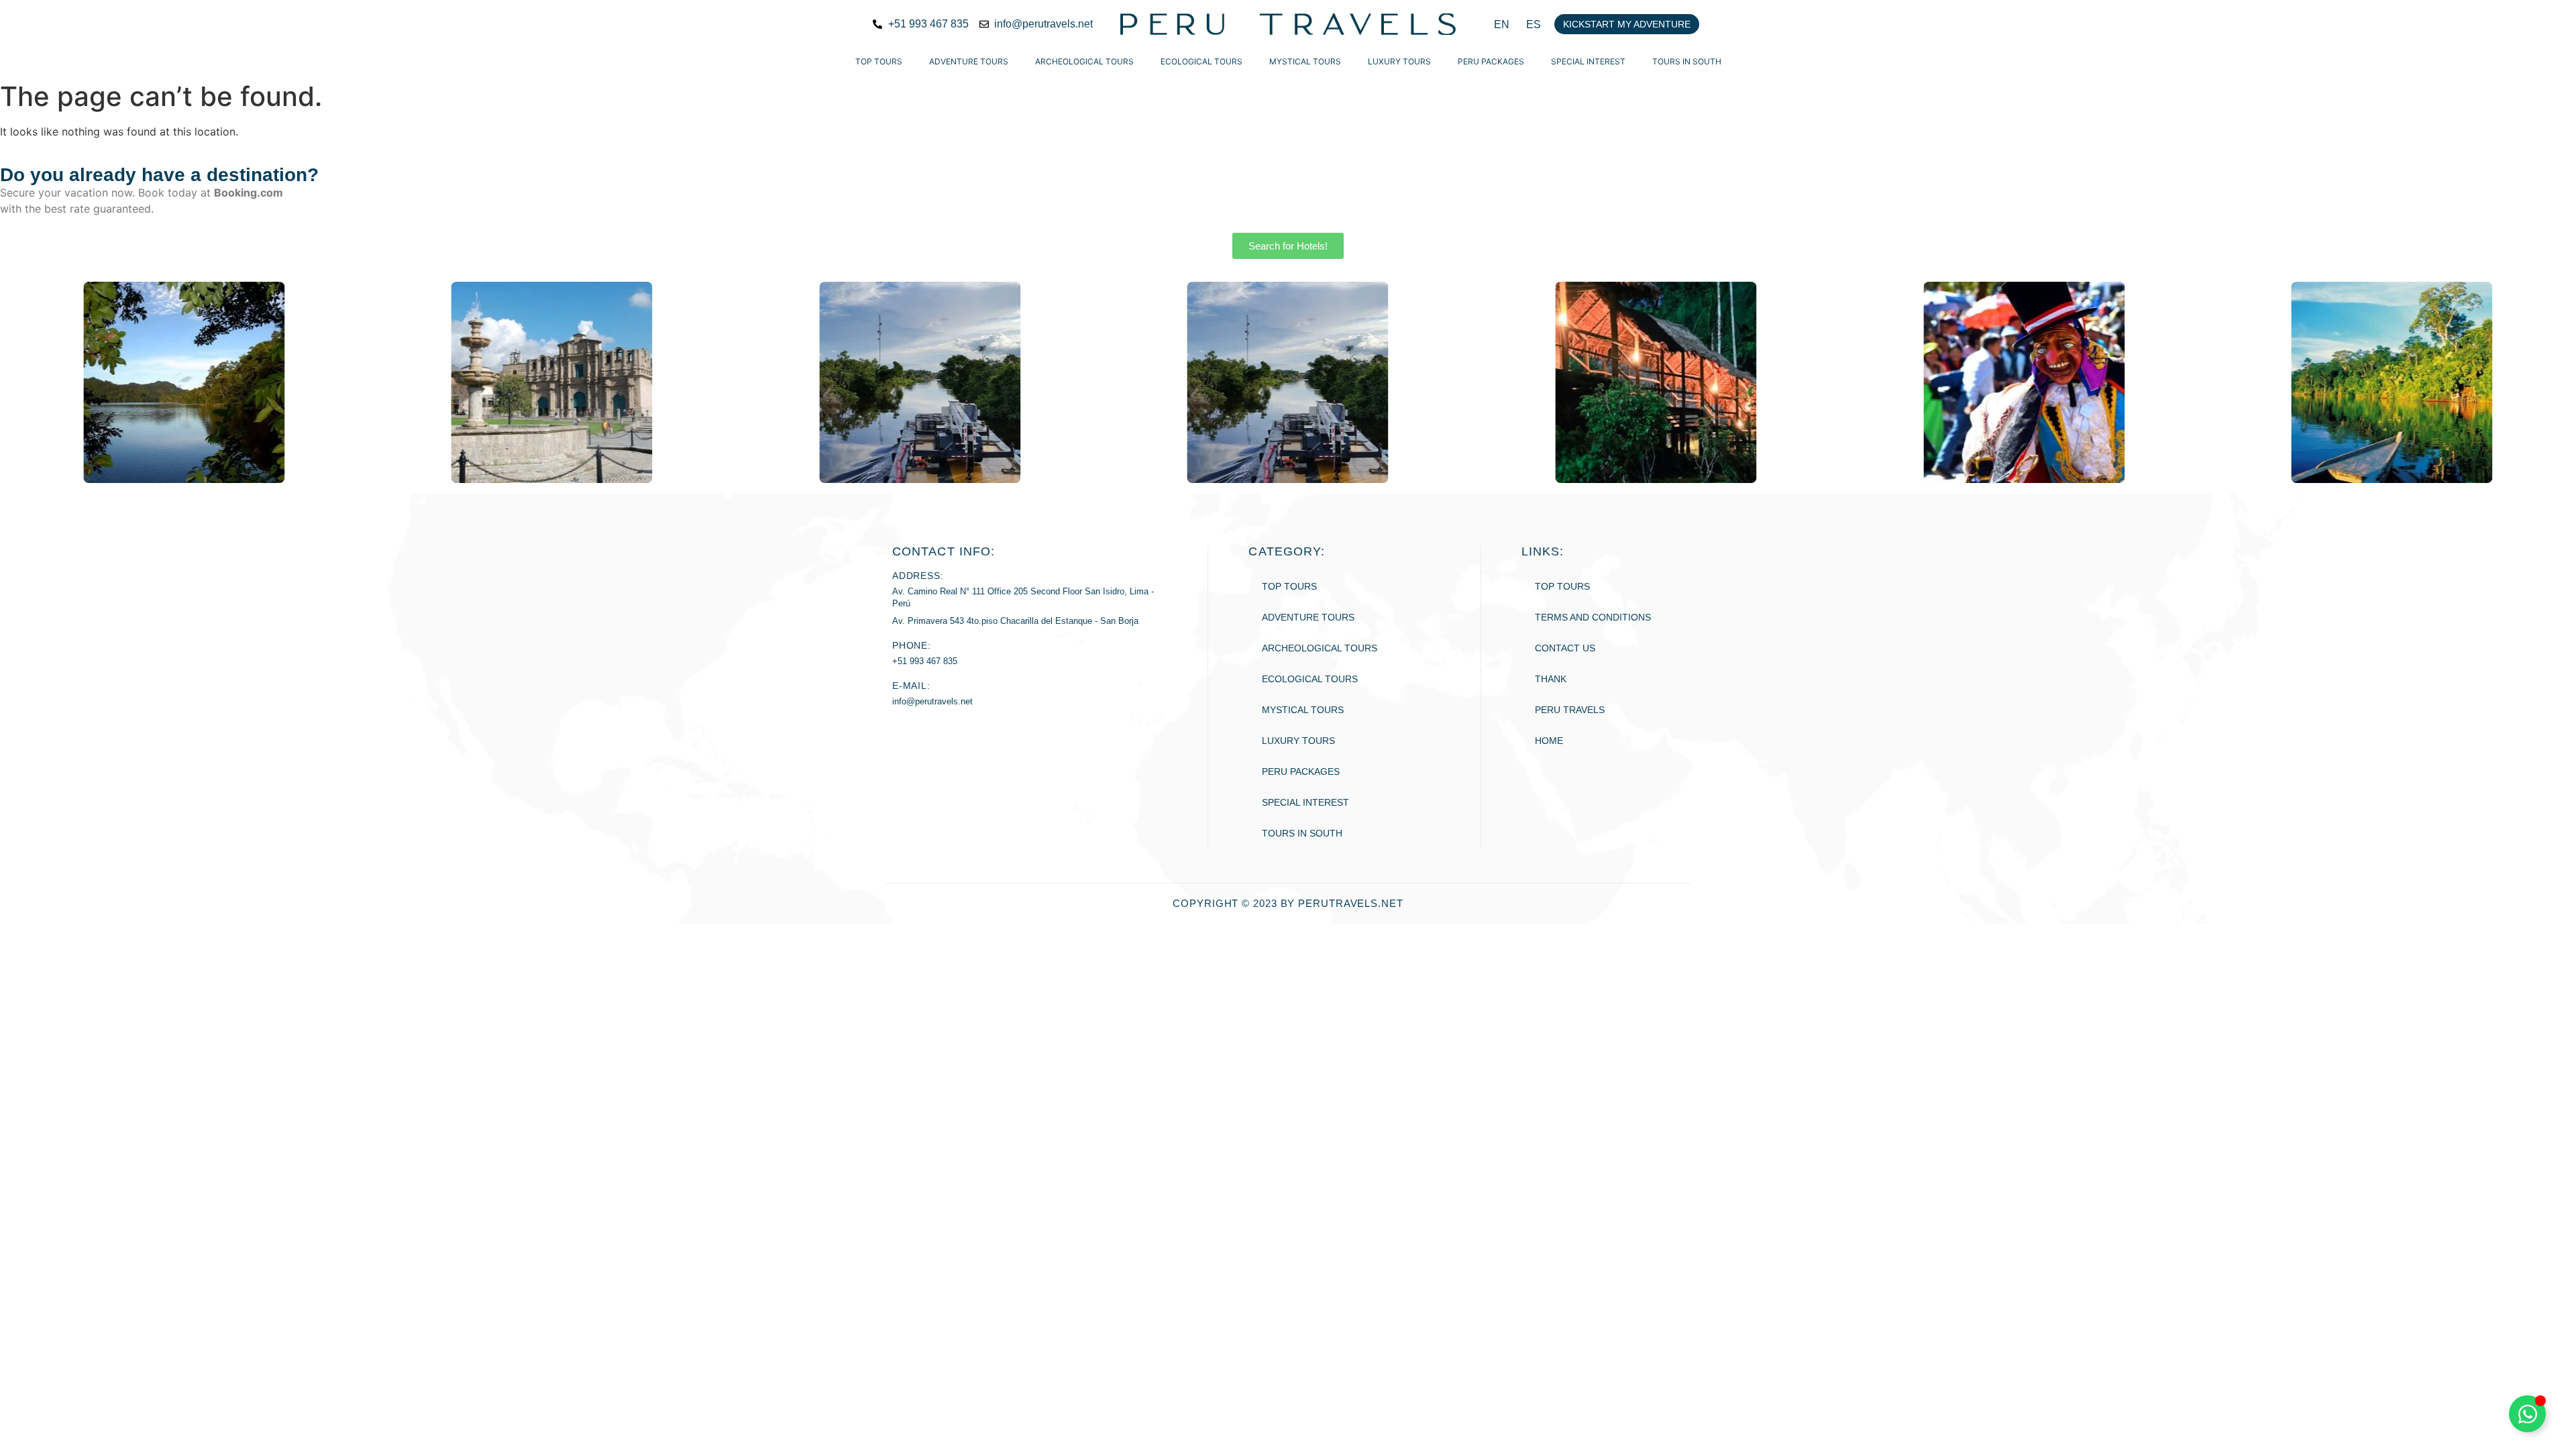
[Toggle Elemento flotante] (2527, 1414)
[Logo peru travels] (1288, 24)
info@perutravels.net (932, 701)
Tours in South (1687, 61)
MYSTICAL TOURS (1305, 61)
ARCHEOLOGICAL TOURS (1084, 61)
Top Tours (879, 61)
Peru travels (1570, 710)
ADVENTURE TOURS (969, 61)
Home (1549, 741)
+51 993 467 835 (925, 661)
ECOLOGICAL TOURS (1201, 61)
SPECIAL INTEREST (1588, 61)
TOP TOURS (1562, 586)
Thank (1551, 679)
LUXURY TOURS (1399, 61)
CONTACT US (1565, 648)
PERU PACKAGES (1491, 61)
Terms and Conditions (1593, 617)
